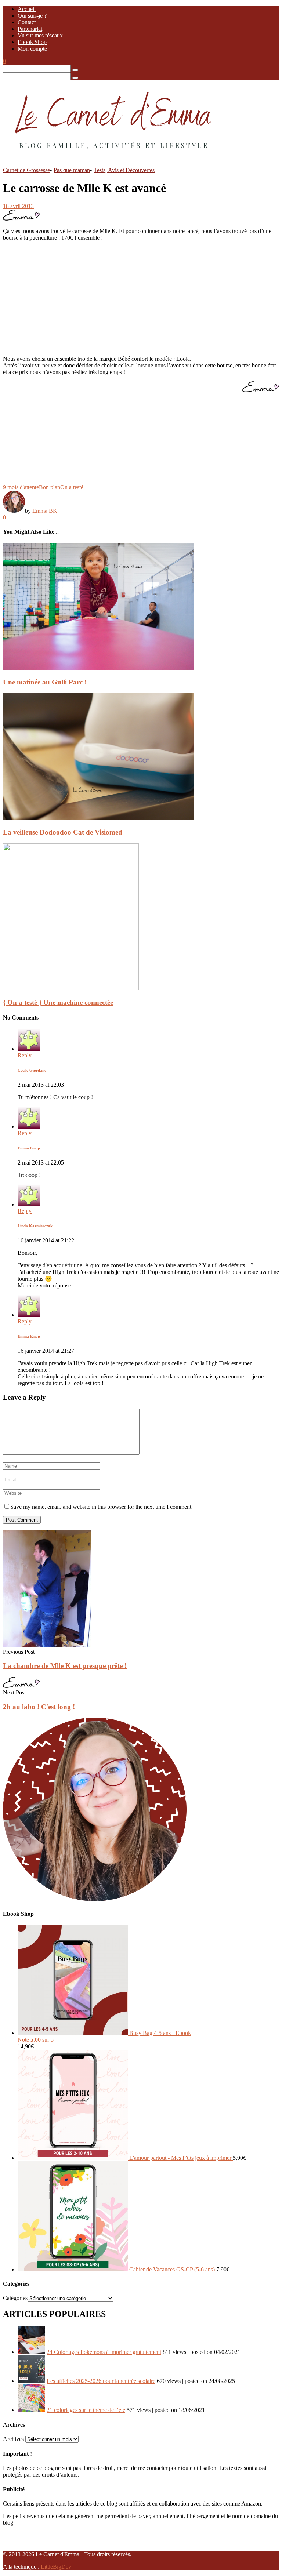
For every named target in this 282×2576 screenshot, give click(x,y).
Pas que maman (72, 170)
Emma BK (45, 511)
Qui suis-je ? (32, 16)
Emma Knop (29, 1148)
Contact (27, 22)
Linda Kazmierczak (35, 1226)
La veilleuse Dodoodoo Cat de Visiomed (63, 832)
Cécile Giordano (32, 1070)
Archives (13, 2439)
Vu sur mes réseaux (40, 35)
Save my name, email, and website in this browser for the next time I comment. (102, 1507)
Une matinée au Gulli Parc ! (45, 682)
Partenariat (30, 29)
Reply (25, 1055)
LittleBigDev (56, 2567)
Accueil (27, 9)
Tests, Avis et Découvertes (124, 170)
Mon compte (32, 49)
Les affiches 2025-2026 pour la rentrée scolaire (101, 2381)
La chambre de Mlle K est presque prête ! (65, 1666)
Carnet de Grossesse (26, 170)
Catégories (15, 2298)
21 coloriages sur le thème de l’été (86, 2410)
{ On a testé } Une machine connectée (58, 1002)
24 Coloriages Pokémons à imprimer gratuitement (104, 2352)
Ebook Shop (32, 42)
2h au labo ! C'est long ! (39, 1707)
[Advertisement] (141, 298)
